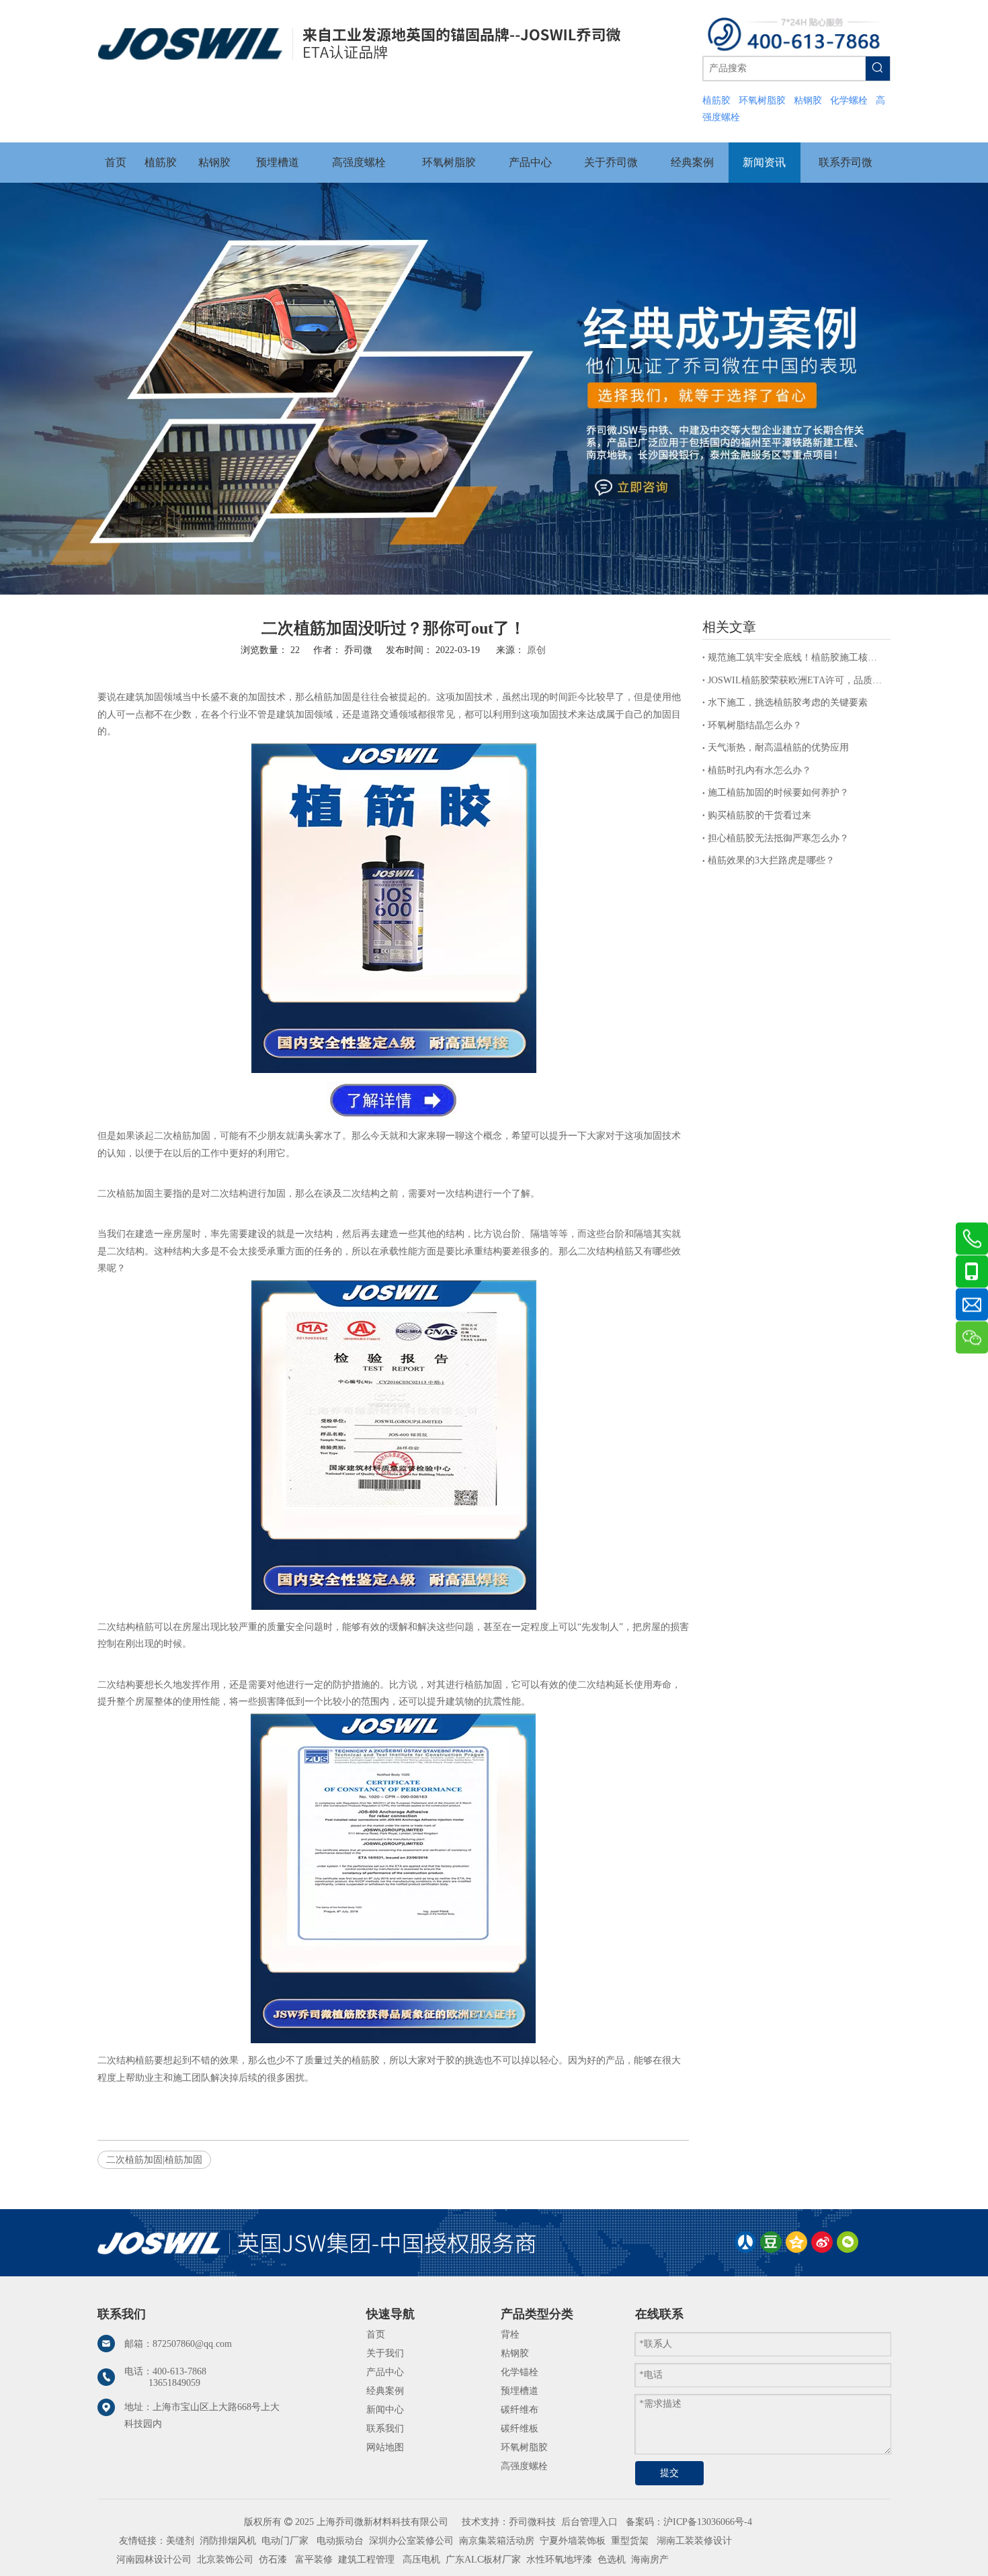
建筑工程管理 (366, 2560)
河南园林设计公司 (154, 2560)
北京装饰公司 (225, 2560)
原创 (536, 650)
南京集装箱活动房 (497, 2541)
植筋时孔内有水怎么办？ (759, 770)
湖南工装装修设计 (694, 2541)
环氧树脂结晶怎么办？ (755, 725)
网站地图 (385, 2447)
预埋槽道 (520, 2391)
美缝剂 (180, 2541)
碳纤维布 (520, 2410)
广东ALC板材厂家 (482, 2560)
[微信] (848, 2242)
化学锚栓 (520, 2372)
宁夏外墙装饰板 (573, 2541)
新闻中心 (385, 2410)
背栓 (510, 2334)
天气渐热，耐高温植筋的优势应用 (778, 747)
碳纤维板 (520, 2429)
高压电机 (421, 2560)
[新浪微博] (822, 2242)
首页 (376, 2334)
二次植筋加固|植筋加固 (154, 2160)
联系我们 (385, 2429)
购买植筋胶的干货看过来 (759, 815)
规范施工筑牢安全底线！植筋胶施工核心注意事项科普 (796, 657)
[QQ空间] (796, 2242)
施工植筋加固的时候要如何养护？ (778, 792)
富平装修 (314, 2560)
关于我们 (385, 2353)
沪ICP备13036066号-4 (708, 2522)
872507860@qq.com (192, 2344)
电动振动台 (340, 2541)
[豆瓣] (771, 2242)
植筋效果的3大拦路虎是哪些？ (771, 860)
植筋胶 (366, 2060)
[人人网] (745, 2242)
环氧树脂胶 (524, 2447)
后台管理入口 (589, 2522)
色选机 (612, 2560)
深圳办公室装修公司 (411, 2541)
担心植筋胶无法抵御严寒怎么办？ (778, 838)
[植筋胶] (394, 1070)
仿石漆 (273, 2560)
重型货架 (630, 2541)
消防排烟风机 (228, 2541)
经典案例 (385, 2391)
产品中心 (385, 2372)
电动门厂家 (285, 2541)
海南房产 (650, 2560)
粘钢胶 (515, 2353)
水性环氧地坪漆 (559, 2560)
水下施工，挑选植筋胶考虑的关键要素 (788, 702)
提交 (669, 2473)
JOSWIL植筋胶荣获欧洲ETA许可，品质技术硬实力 (796, 680)
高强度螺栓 (524, 2466)
